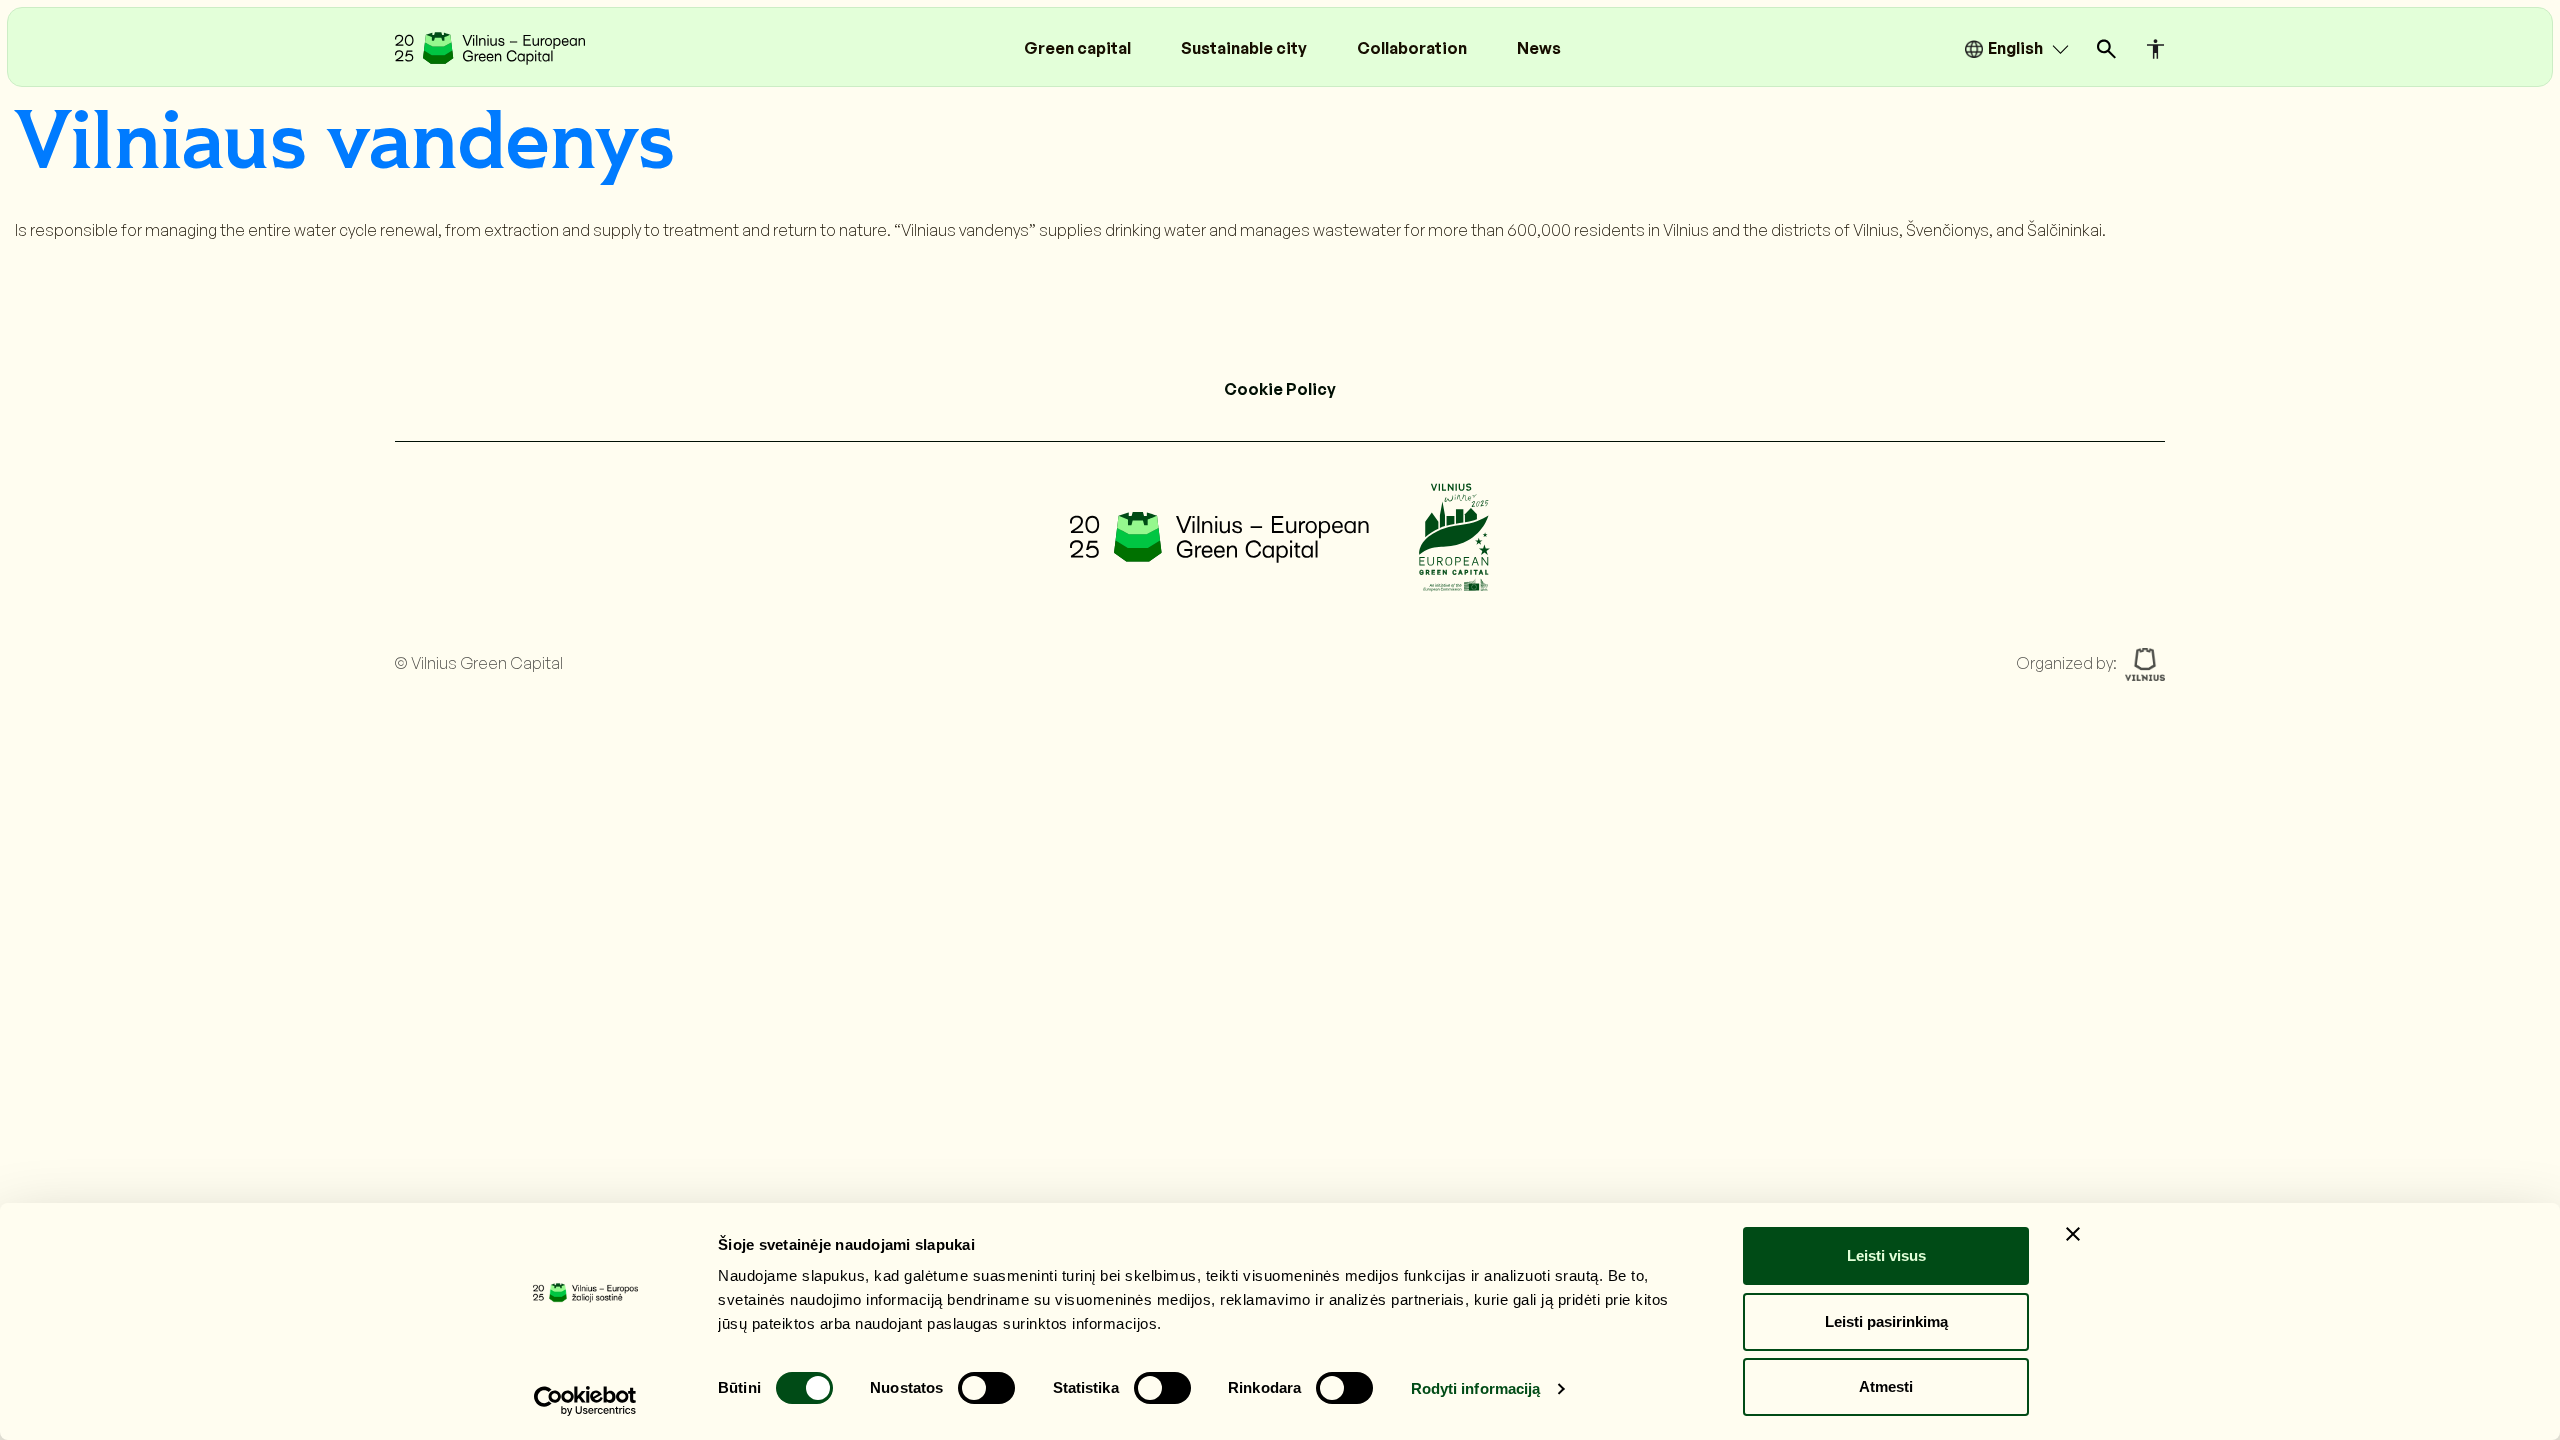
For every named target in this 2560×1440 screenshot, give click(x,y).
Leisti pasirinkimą (1886, 1321)
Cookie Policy (1280, 389)
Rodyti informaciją (1476, 1388)
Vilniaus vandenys (345, 144)
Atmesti (1886, 1386)
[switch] (986, 1388)
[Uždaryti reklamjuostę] (2073, 1234)
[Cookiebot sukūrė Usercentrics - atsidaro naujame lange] (585, 1401)
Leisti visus (1886, 1255)
